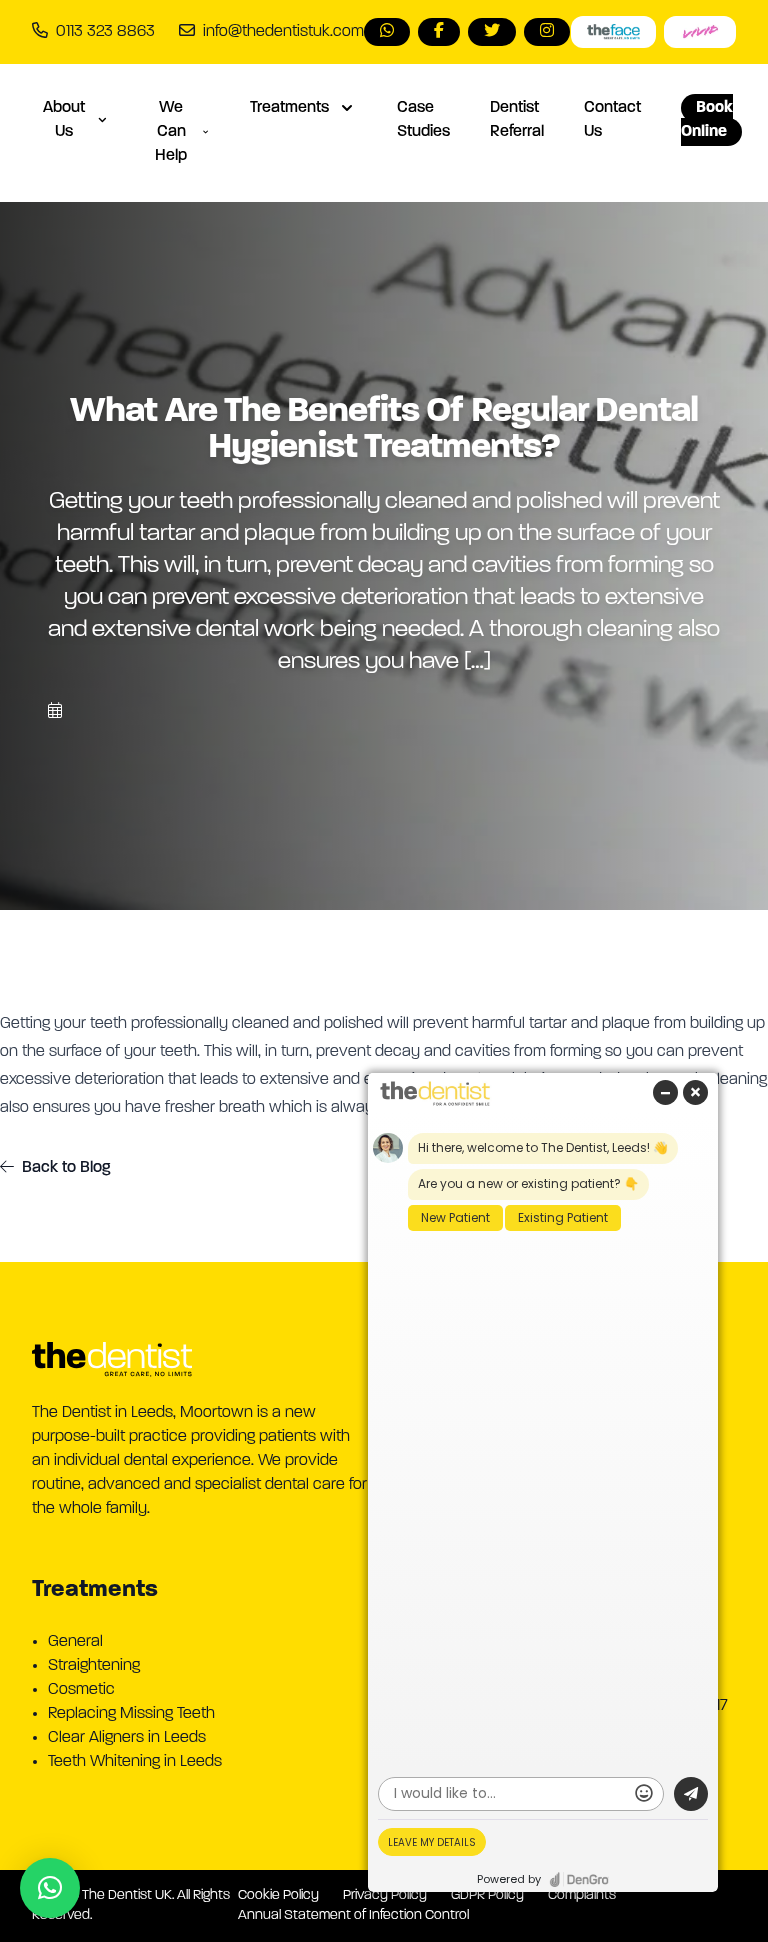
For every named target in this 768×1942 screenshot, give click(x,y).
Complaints (582, 1895)
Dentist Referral (517, 120)
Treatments (289, 108)
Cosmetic (81, 1690)
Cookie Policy (278, 1895)
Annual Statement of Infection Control (353, 1915)
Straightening (94, 1666)
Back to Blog (66, 1168)
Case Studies (423, 120)
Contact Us (612, 120)
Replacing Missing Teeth (131, 1714)
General (75, 1642)
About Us (64, 120)
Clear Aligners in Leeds (127, 1738)
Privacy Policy (385, 1895)
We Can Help (171, 132)
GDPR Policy (487, 1895)
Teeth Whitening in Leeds (135, 1762)
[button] (50, 1888)
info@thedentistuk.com (283, 32)
